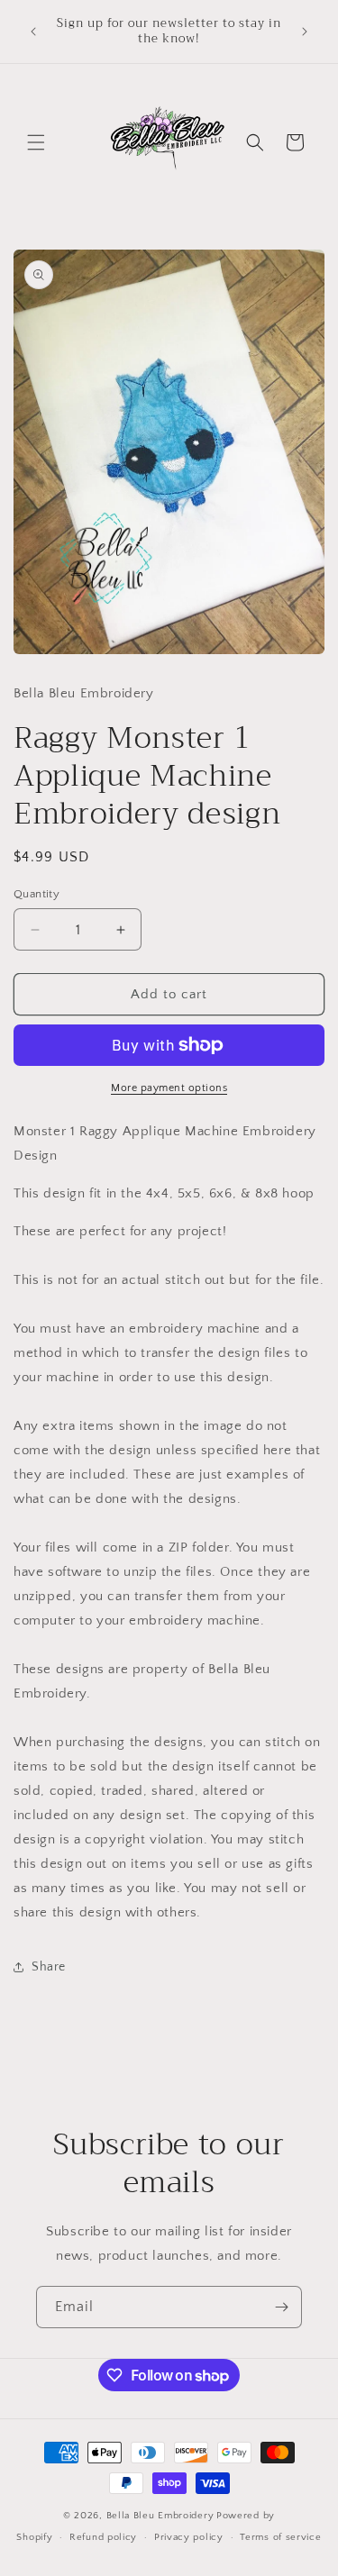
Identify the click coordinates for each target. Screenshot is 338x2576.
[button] (36, 142)
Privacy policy (189, 2537)
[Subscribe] (281, 2307)
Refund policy (103, 2537)
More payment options (169, 1088)
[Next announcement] (305, 32)
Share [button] (49, 1967)
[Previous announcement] (33, 32)
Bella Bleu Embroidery (160, 2516)
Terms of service (280, 2537)
